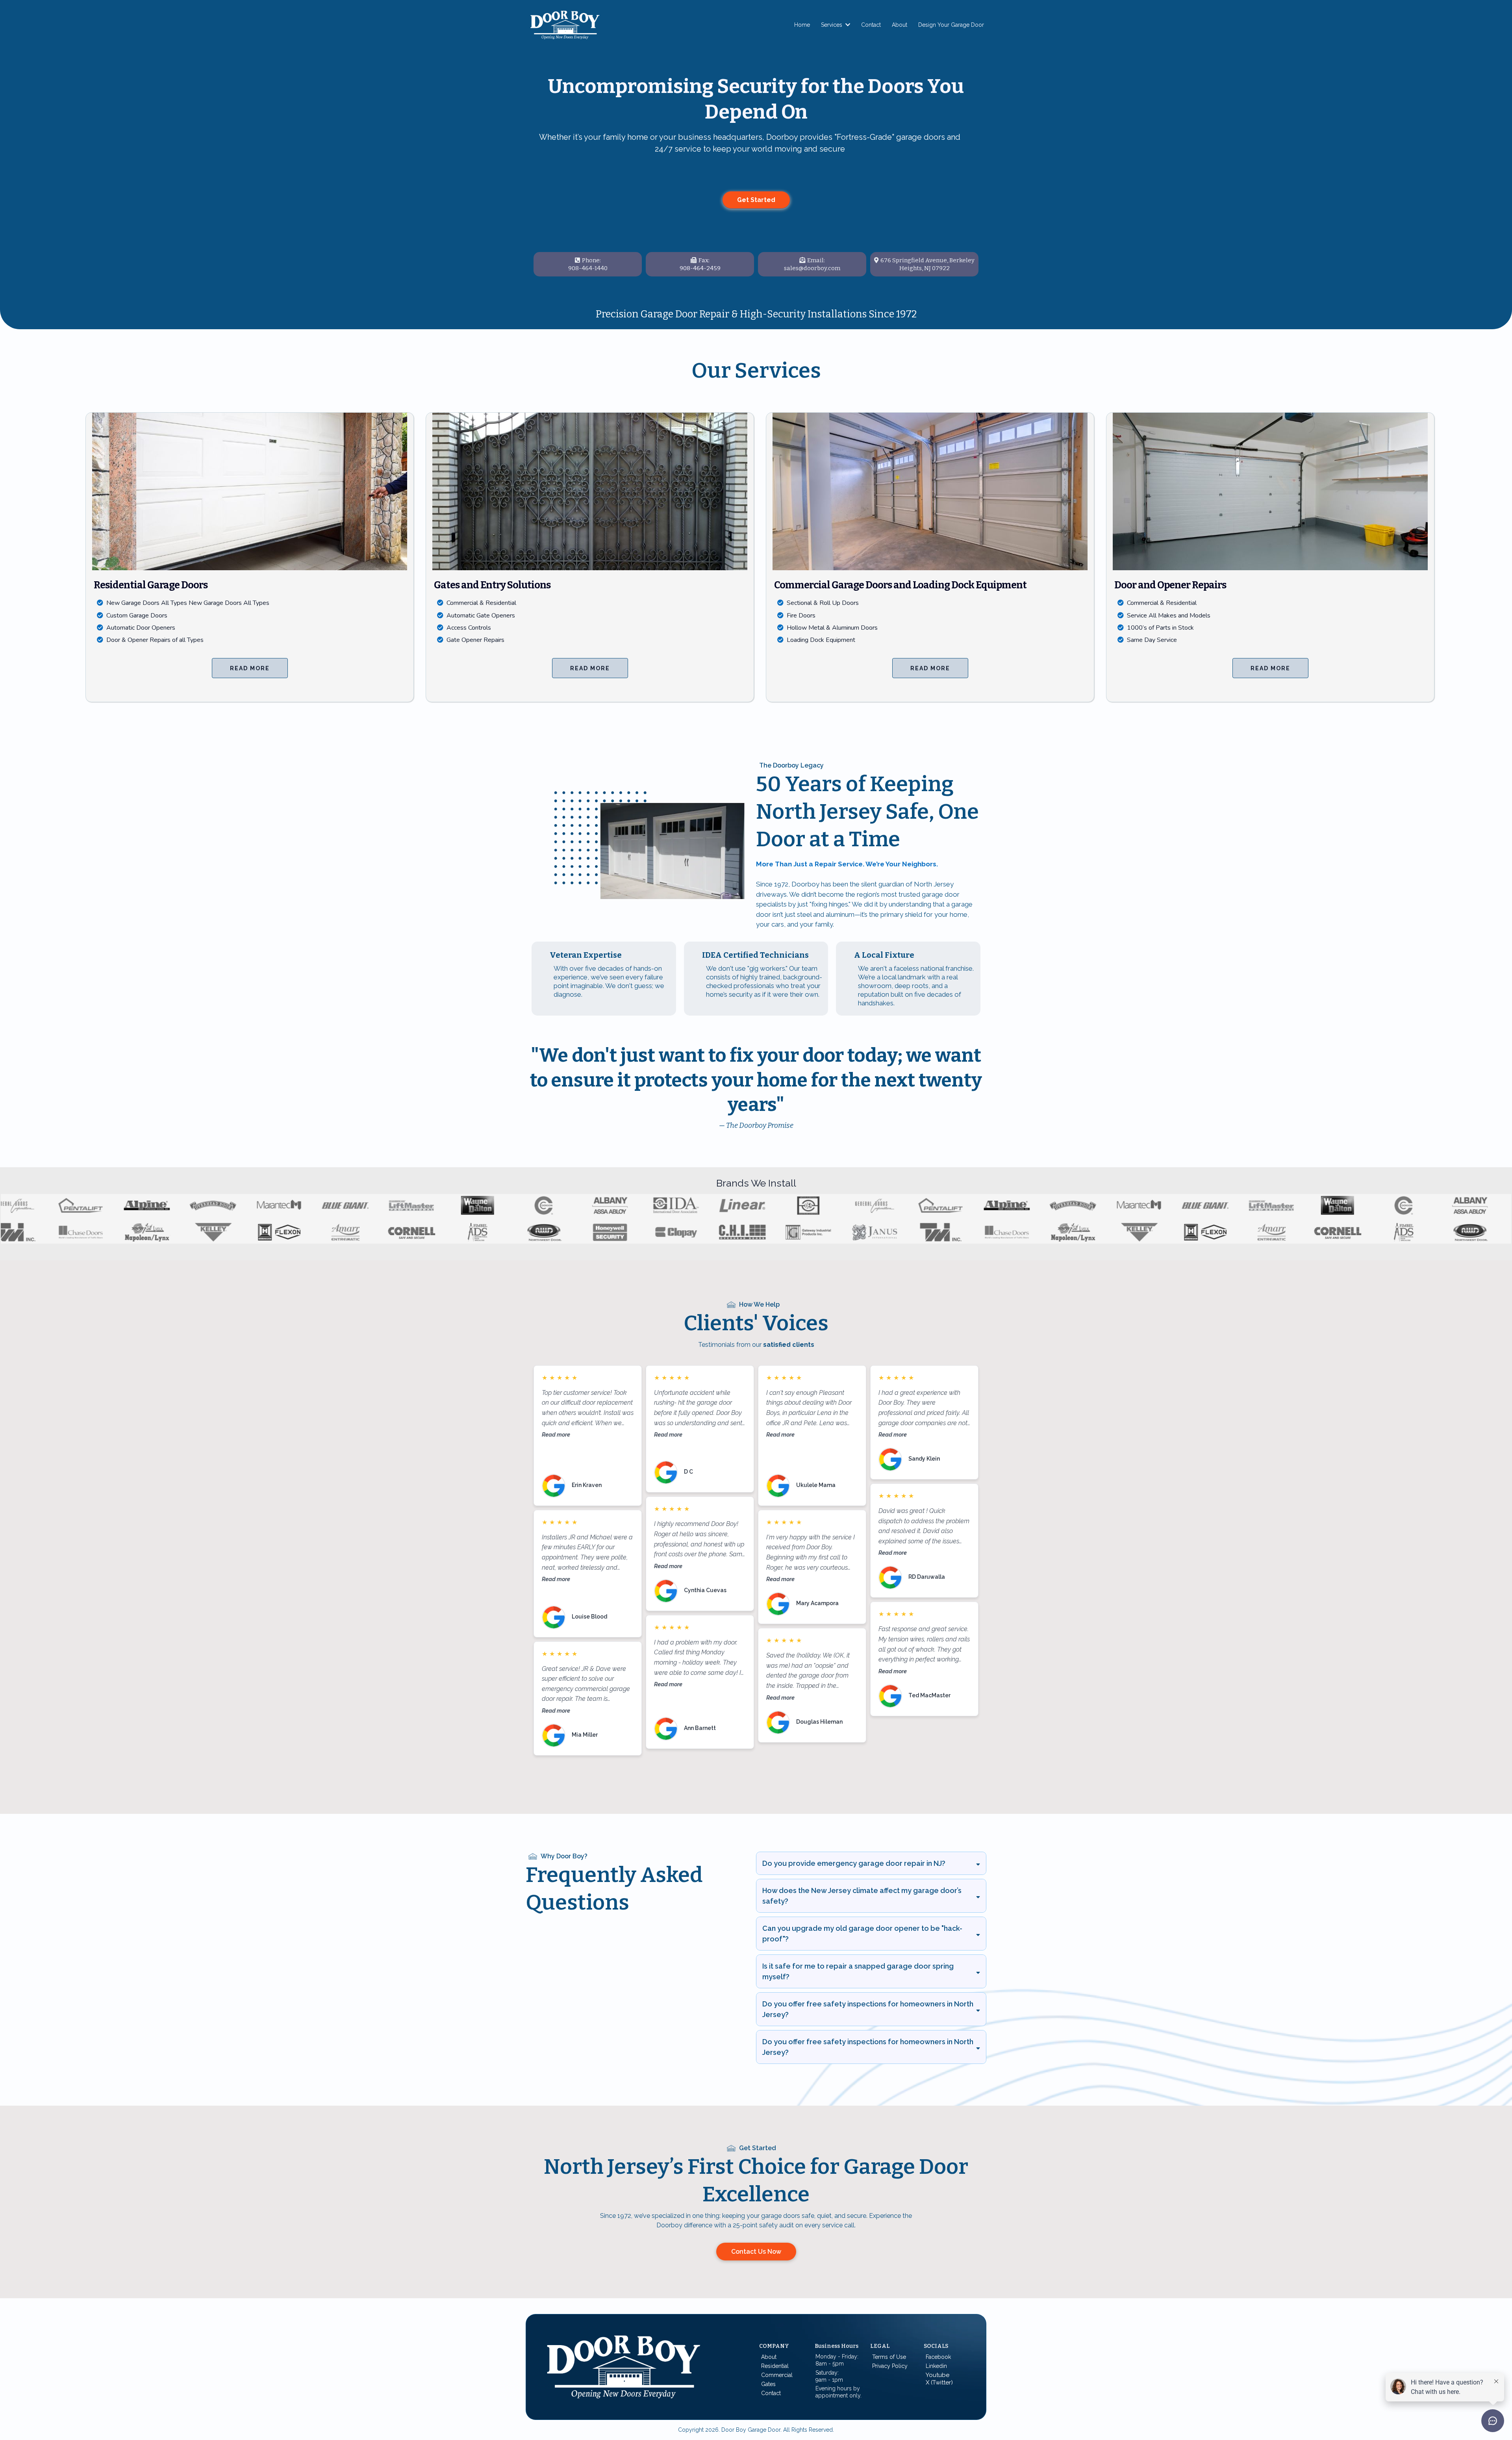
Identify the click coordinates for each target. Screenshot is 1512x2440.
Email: (816, 260)
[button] (847, 25)
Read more (556, 1434)
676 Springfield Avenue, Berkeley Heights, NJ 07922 (927, 264)
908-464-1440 (588, 268)
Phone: (591, 260)
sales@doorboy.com (812, 268)
